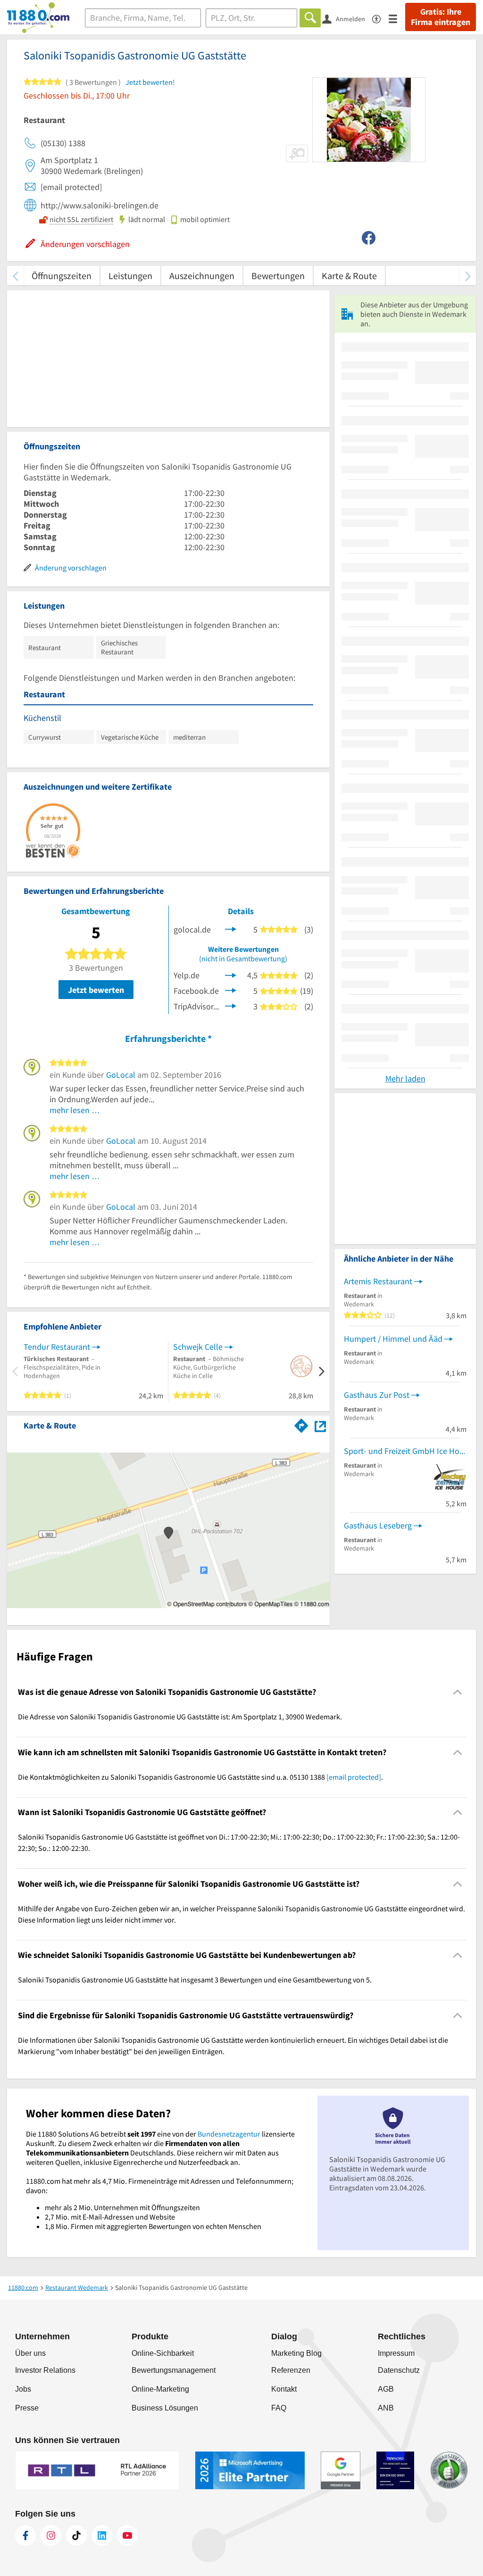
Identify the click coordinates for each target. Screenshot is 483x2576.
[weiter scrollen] (468, 276)
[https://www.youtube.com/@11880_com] (127, 2535)
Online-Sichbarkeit (163, 2353)
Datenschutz (399, 2370)
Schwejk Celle (198, 1347)
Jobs (23, 2389)
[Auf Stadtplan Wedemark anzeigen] (320, 1425)
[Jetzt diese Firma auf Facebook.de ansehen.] (231, 990)
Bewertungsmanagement (174, 2370)
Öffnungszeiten (62, 276)
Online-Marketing (160, 2389)
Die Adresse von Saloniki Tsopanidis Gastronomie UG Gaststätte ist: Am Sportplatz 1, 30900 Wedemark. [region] (180, 1717)
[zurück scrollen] (15, 276)
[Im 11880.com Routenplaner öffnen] (301, 1424)
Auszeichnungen (202, 276)
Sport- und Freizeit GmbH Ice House (405, 1451)
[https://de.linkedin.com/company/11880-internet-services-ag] (102, 2535)
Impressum (396, 2353)
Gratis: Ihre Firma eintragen (441, 17)
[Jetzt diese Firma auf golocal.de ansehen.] (231, 929)
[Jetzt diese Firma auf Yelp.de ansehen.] (231, 974)
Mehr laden (405, 1078)
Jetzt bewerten (96, 990)
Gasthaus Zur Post (377, 1395)
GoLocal (121, 1075)
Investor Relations (45, 2370)
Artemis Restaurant (378, 1281)
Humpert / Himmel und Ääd (393, 1339)
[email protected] (354, 1777)
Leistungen (130, 276)
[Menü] (397, 18)
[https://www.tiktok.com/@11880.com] (76, 2535)
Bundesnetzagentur (229, 2134)
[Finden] (310, 18)
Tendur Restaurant (57, 1347)
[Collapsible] (458, 1692)
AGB (386, 2389)
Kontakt (284, 2389)
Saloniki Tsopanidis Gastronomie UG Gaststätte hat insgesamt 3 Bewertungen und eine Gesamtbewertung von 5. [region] (195, 1980)
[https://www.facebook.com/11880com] (25, 2535)
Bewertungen (278, 276)
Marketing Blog (296, 2353)
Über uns (30, 2353)
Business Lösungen (165, 2408)
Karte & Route (349, 276)
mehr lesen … (75, 1110)
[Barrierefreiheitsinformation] (380, 18)
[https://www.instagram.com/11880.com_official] (51, 2535)
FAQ (279, 2408)
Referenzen (291, 2370)
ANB (386, 2408)
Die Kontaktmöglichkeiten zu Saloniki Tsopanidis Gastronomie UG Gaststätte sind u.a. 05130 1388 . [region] (200, 1777)
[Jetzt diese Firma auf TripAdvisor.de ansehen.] (231, 1005)
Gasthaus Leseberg (378, 1525)
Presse (27, 2408)
